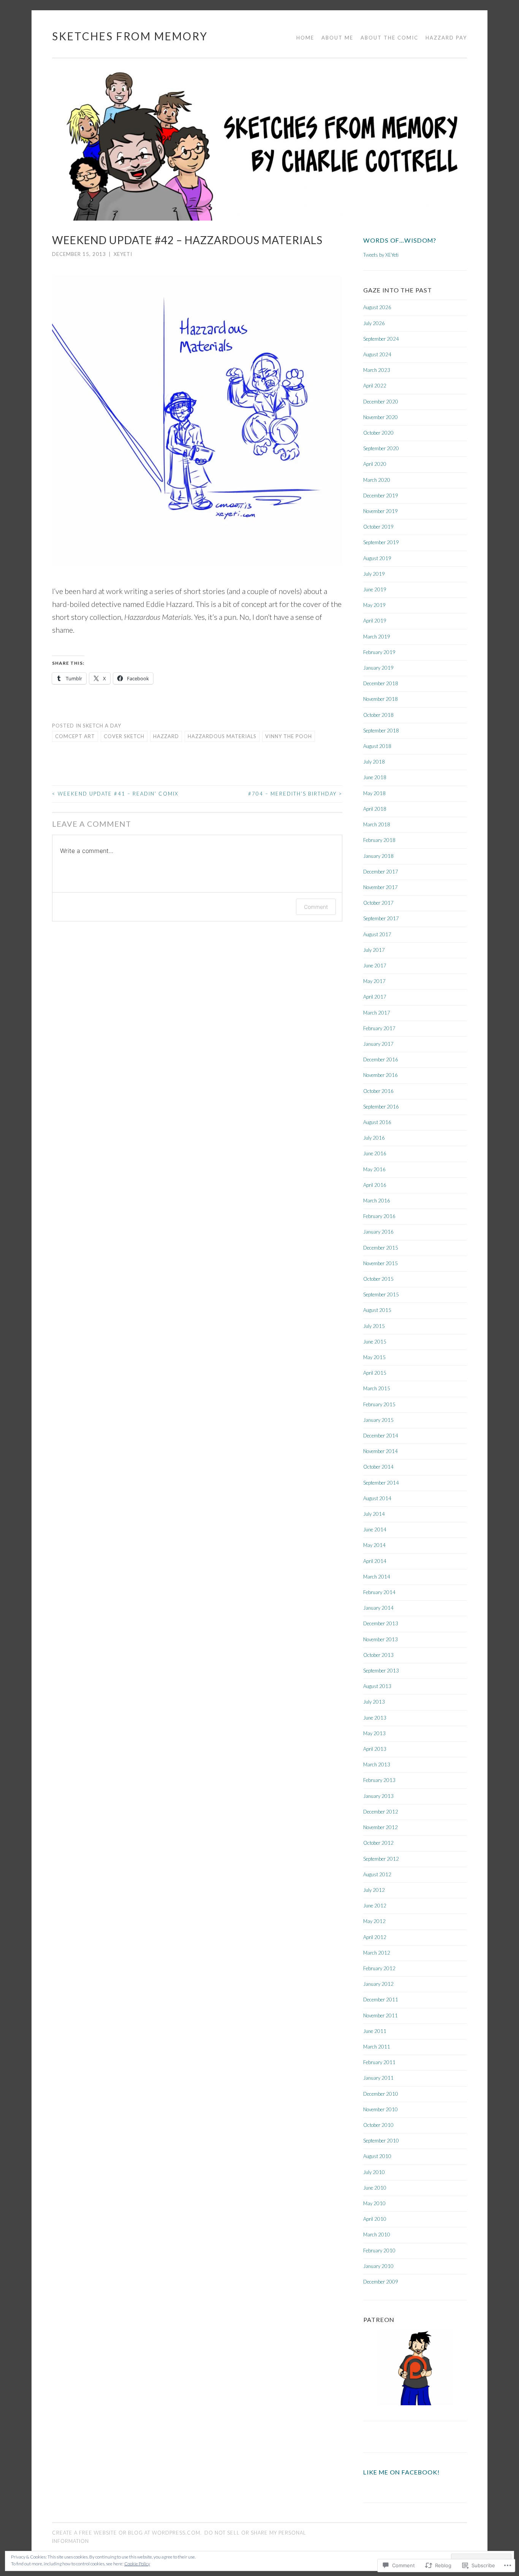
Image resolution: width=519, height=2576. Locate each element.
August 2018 (377, 746)
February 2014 (379, 1592)
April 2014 (375, 1561)
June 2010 (375, 2188)
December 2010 (381, 2094)
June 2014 (375, 1529)
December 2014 (381, 1436)
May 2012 (374, 1921)
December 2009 (381, 2282)
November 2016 (381, 1075)
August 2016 (377, 1122)
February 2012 (379, 1968)
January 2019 (378, 668)
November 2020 (381, 417)
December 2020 (381, 402)
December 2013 (381, 1623)
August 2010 (377, 2156)
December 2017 (381, 872)
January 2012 (378, 1984)
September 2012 (381, 1859)
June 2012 (375, 1906)
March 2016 (377, 1201)
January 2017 (378, 1044)
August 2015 (377, 1310)
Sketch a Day (102, 726)
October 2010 (378, 2125)
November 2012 (381, 1827)
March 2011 (377, 2047)
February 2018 (379, 840)
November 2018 (381, 699)
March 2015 (377, 1388)
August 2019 (377, 558)
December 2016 (381, 1059)
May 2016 (374, 1169)
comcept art (75, 736)
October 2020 (378, 433)
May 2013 (374, 1733)
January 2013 (378, 1796)
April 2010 (375, 2219)
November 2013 (381, 1639)
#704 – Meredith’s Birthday (295, 794)
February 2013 (379, 1780)
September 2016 (381, 1107)
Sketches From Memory (130, 36)
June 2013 (375, 1718)
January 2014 (378, 1608)
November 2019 (381, 511)
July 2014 (374, 1514)
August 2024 (377, 354)
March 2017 (377, 1013)
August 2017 (377, 934)
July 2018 (374, 762)
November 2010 (381, 2109)
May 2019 (374, 605)
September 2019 (381, 542)
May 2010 (374, 2203)
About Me (337, 38)
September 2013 (381, 1671)
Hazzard (166, 736)
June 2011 (375, 2031)
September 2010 (381, 2141)
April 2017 (375, 997)
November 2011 (381, 2015)
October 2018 (378, 715)
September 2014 (381, 1483)
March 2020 (377, 480)
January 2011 (378, 2078)
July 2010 (374, 2172)
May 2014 (374, 1545)
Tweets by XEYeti (381, 255)
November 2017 (381, 887)
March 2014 (377, 1577)
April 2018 (375, 809)
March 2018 (377, 824)
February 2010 (379, 2250)
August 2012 (377, 1874)
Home (305, 38)
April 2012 (375, 1937)
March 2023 (377, 370)
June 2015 (375, 1342)
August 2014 (377, 1498)
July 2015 (374, 1326)
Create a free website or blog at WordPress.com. (127, 2533)
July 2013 (374, 1702)
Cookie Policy (137, 2564)
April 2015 (375, 1373)
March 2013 (377, 1764)
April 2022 (375, 386)
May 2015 (374, 1357)
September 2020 (381, 448)
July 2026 (374, 323)
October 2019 (378, 527)
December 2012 (381, 1812)
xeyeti (123, 254)
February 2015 (379, 1404)
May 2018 (374, 793)
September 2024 (381, 339)
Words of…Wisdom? (400, 240)
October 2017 (378, 903)
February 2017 (379, 1028)
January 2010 (378, 2266)
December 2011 (381, 1999)
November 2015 (381, 1263)
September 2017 (381, 918)
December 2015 (381, 1248)
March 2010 (377, 2235)
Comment (316, 907)
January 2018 (378, 856)
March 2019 (377, 637)
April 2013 (375, 1749)
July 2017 (374, 950)
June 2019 (375, 589)
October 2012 (378, 1843)
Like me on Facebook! (402, 2472)
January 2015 (378, 1420)
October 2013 (378, 1655)
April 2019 (375, 621)
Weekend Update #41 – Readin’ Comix (115, 794)
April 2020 (375, 464)
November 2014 (381, 1451)
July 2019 (374, 574)
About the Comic (389, 38)
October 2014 (378, 1467)
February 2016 (379, 1216)
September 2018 (381, 731)
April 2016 (375, 1185)
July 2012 (374, 1890)
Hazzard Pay (446, 38)
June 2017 (375, 966)
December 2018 (381, 683)
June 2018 (375, 777)
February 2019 (379, 652)
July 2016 (374, 1138)
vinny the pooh (289, 736)
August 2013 (377, 1686)
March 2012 (377, 1953)
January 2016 (378, 1232)
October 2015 (378, 1279)
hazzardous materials (222, 736)
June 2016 (375, 1153)
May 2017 (374, 981)
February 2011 (379, 2062)
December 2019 (381, 496)
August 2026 (377, 307)
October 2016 (378, 1091)
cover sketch (124, 736)
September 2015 (381, 1294)
